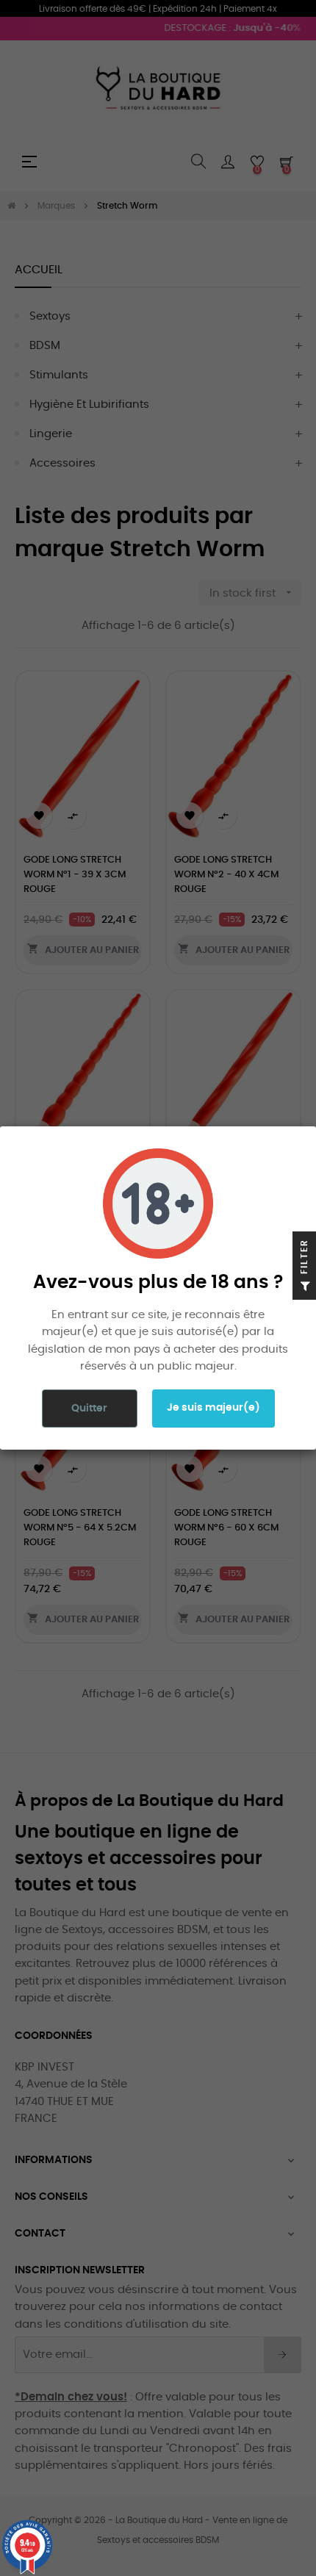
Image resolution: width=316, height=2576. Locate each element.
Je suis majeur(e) (213, 1408)
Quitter (89, 1408)
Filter (304, 1258)
